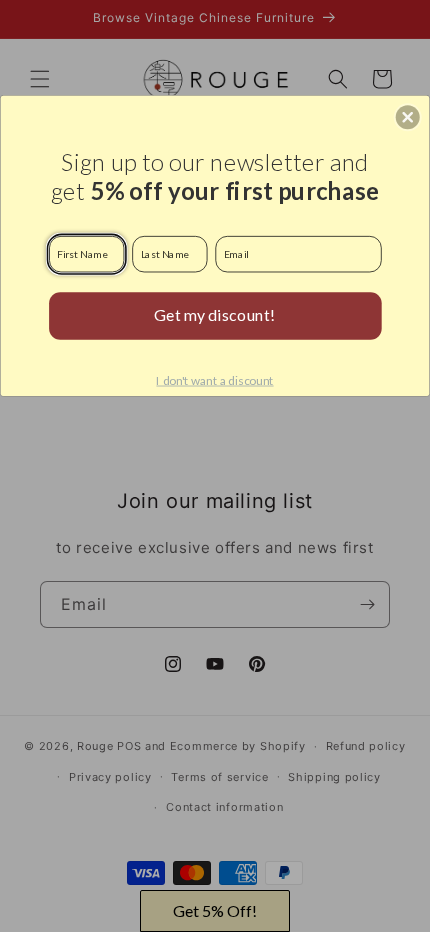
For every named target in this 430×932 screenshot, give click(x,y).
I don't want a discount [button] (214, 380)
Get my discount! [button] (215, 314)
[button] (408, 117)
